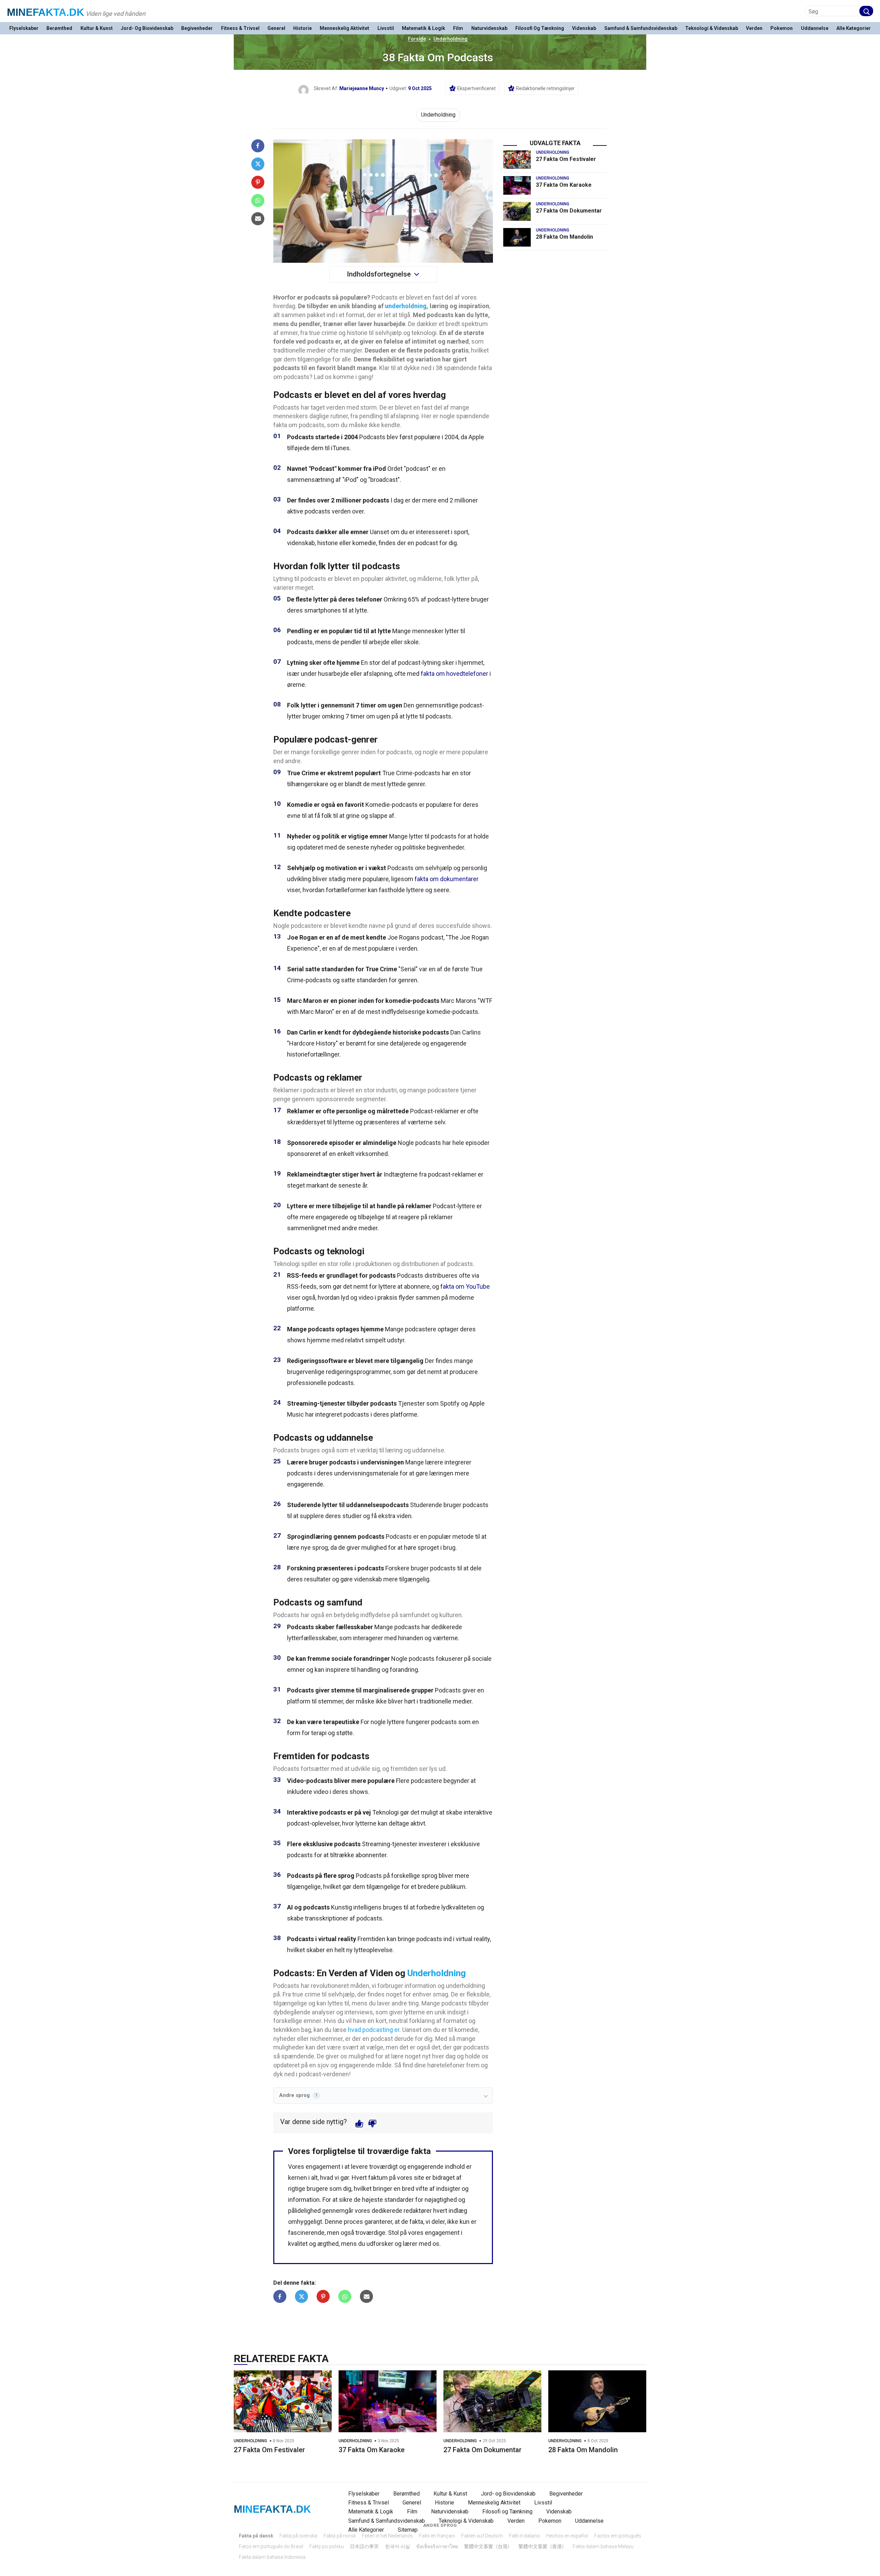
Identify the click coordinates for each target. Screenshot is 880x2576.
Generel (276, 28)
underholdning (406, 306)
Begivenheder (197, 28)
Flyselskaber (24, 28)
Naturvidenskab (489, 28)
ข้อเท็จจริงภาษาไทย (437, 2546)
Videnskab (584, 28)
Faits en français (437, 2536)
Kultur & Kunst (97, 28)
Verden (754, 28)
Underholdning (450, 39)
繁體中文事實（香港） (542, 2546)
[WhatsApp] (258, 201)
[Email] (258, 219)
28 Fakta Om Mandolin (564, 237)
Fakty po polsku (327, 2546)
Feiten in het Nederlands (387, 2536)
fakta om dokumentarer (447, 879)
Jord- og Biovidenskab (147, 28)
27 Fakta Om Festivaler (566, 159)
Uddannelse (815, 28)
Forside (417, 39)
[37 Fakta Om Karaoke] (517, 185)
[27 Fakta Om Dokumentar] (517, 211)
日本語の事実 (364, 2546)
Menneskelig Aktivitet (344, 28)
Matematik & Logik (423, 28)
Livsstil (386, 28)
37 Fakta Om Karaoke (564, 185)
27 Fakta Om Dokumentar (569, 211)
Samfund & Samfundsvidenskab (641, 28)
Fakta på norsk (340, 2536)
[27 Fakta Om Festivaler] (517, 160)
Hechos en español (567, 2536)
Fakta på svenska (298, 2536)
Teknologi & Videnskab (712, 28)
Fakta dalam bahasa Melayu (603, 2546)
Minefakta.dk (46, 12)
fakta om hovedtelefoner (454, 674)
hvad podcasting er (374, 2030)
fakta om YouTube (465, 1286)
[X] (258, 164)
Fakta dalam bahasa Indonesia (272, 2557)
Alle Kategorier (854, 28)
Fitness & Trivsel (240, 28)
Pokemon (782, 28)
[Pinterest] (258, 182)
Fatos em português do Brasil (271, 2546)
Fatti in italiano (525, 2536)
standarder (399, 2200)
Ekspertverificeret (476, 88)
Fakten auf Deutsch (482, 2536)
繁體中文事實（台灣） (488, 2546)
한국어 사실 (398, 2546)
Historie (302, 28)
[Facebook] (258, 146)
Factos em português (618, 2536)
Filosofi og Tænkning (540, 28)
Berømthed (59, 28)
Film (458, 28)
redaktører (418, 2211)
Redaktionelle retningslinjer (545, 88)
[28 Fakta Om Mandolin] (517, 237)
